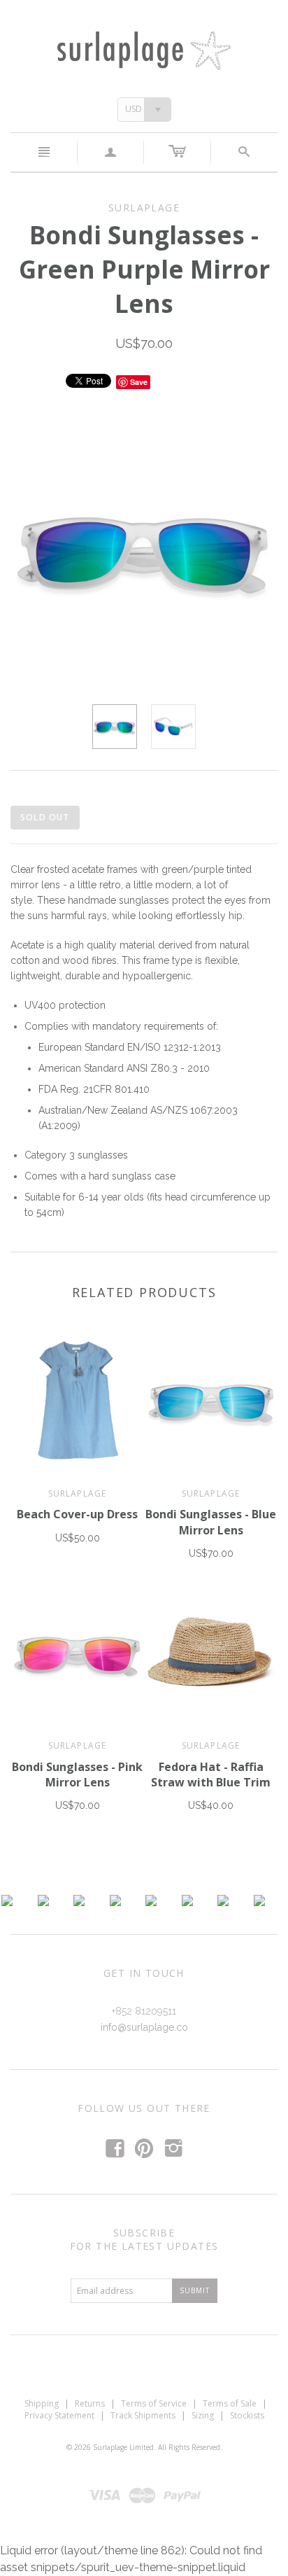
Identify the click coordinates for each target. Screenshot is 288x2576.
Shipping (42, 2403)
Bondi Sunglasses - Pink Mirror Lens (77, 1774)
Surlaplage (78, 1493)
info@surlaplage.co (144, 2027)
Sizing (203, 2415)
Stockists (247, 2415)
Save (139, 382)
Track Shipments (143, 2415)
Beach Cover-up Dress (77, 1514)
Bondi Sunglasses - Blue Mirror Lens (211, 1522)
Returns (90, 2403)
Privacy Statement (59, 2415)
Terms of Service (154, 2403)
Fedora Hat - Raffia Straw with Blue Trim (211, 1774)
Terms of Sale (230, 2403)
